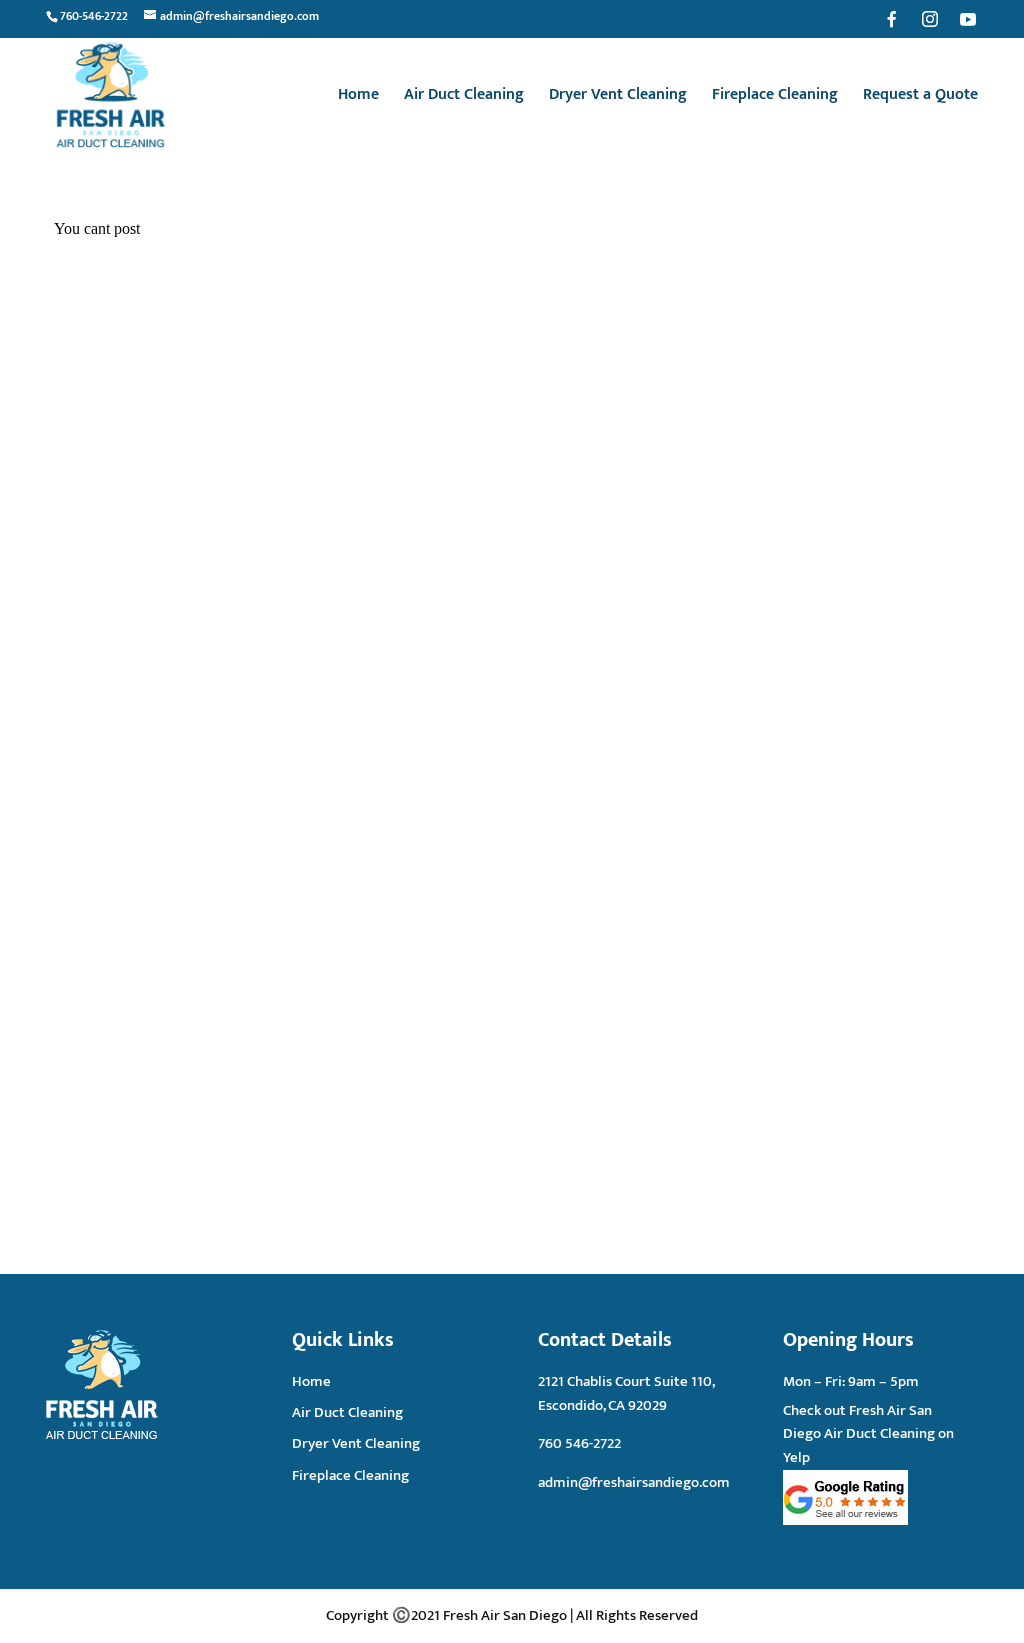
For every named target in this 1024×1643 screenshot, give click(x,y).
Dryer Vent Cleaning (618, 98)
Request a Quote (920, 98)
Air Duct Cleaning (464, 98)
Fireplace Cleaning (775, 98)
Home (358, 98)
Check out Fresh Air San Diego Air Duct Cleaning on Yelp (868, 1434)
